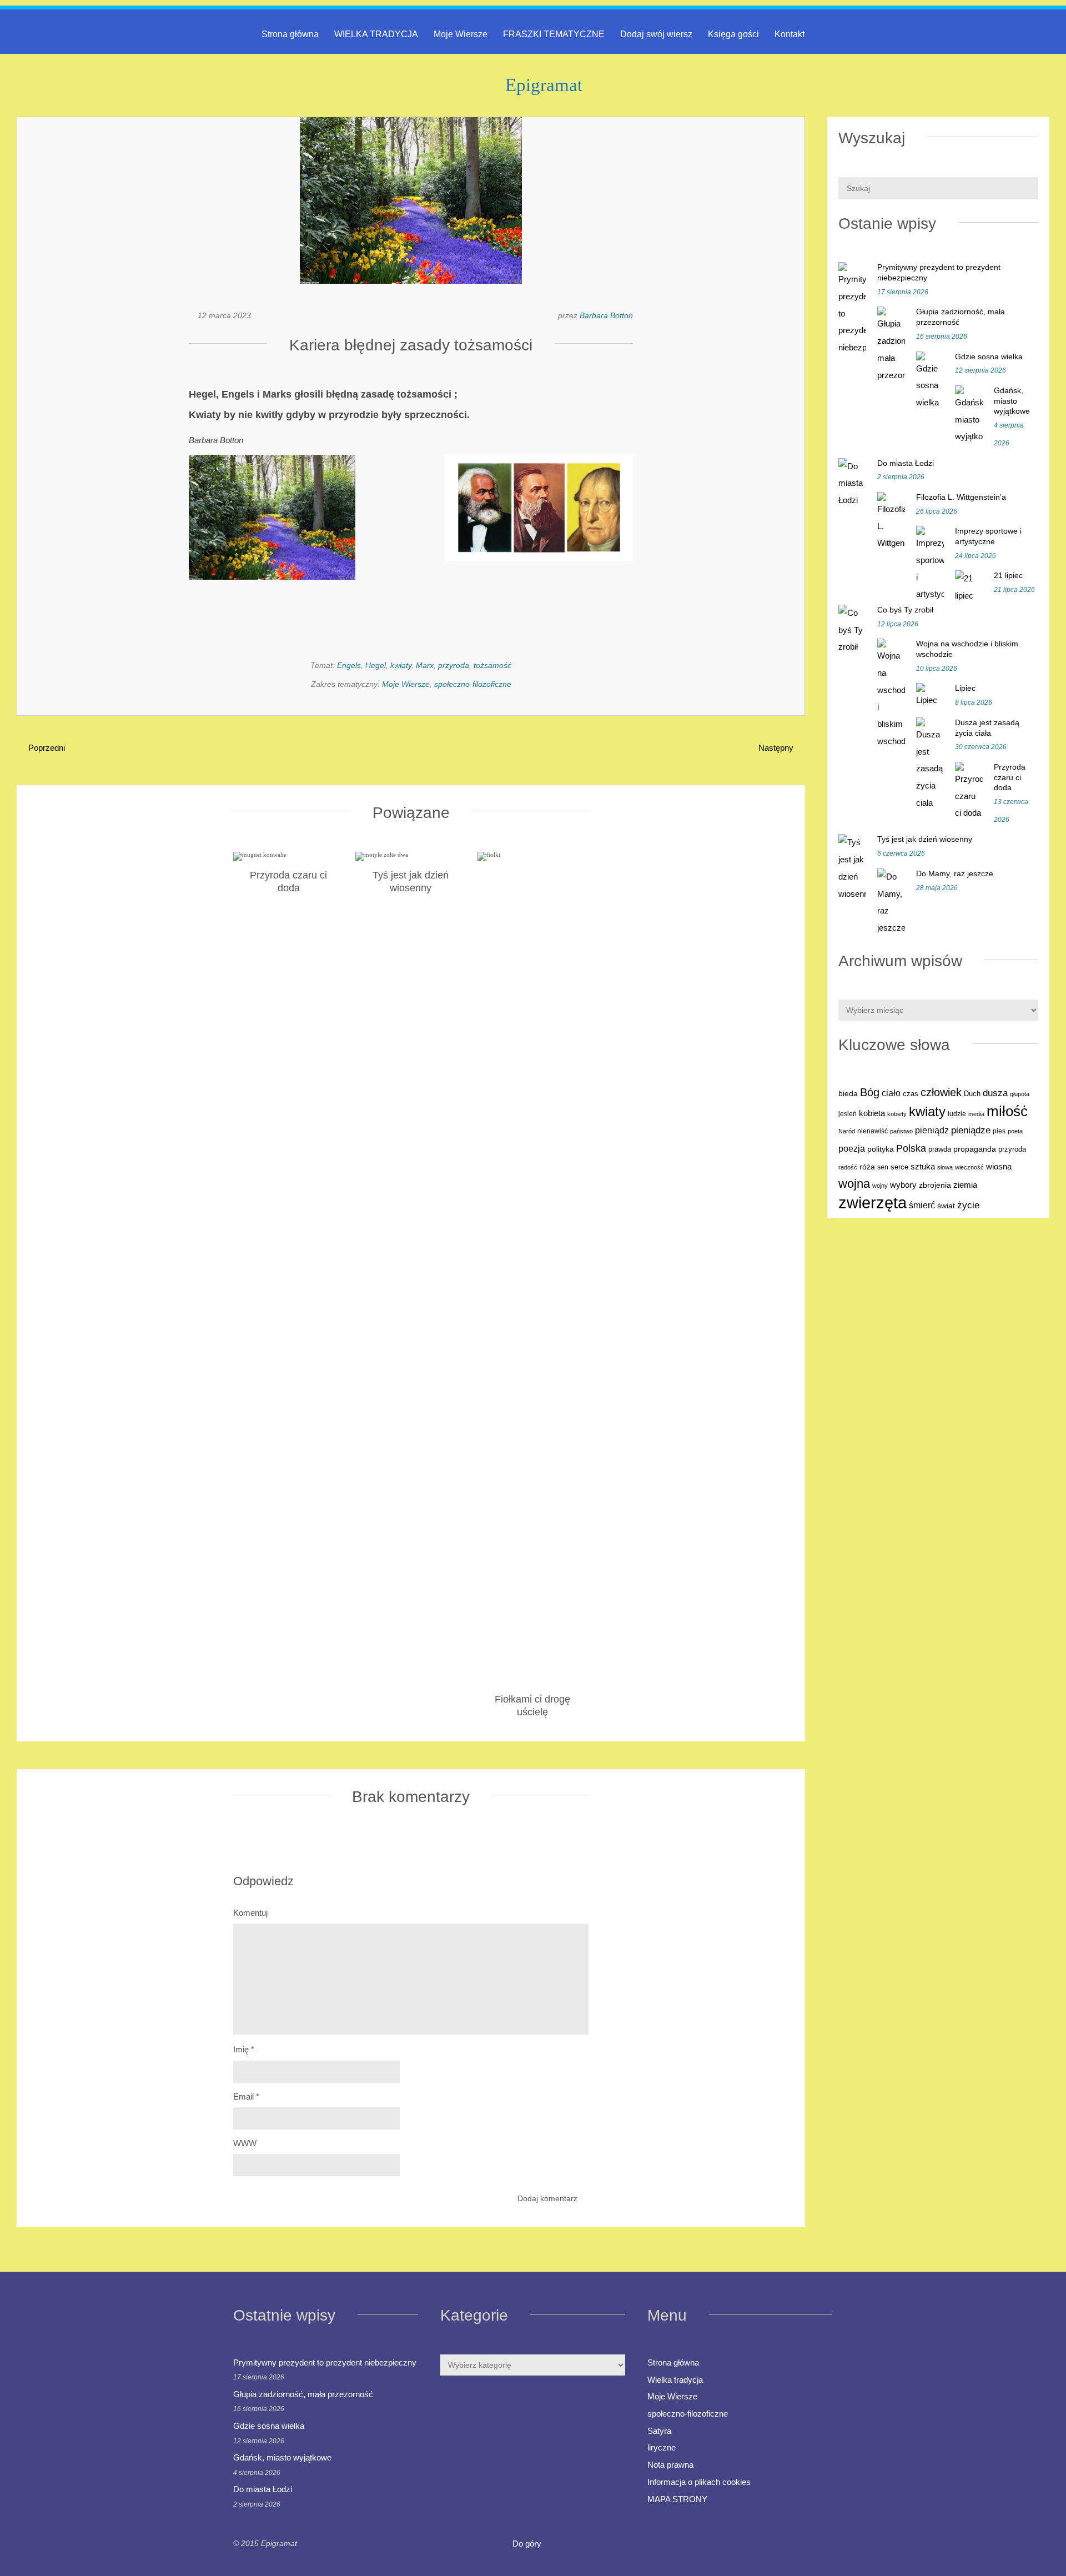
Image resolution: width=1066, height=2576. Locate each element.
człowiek (941, 1092)
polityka (881, 1149)
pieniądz (932, 1130)
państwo (901, 1131)
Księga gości (733, 34)
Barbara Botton (606, 315)
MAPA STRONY (677, 2499)
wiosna (999, 1167)
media (976, 1114)
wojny (880, 1186)
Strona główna (290, 34)
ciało (891, 1093)
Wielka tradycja (675, 2380)
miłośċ (1007, 1111)
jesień (848, 1114)
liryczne (662, 2447)
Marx (425, 665)
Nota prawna (670, 2465)
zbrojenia (935, 1185)
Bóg (870, 1092)
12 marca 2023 (224, 315)
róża (867, 1167)
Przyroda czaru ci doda (1010, 777)
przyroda (454, 665)
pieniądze (971, 1130)
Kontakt (790, 34)
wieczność (969, 1167)
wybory (903, 1185)
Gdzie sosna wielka (989, 356)
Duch (972, 1094)
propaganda (975, 1149)
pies (999, 1131)
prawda (940, 1149)
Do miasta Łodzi (906, 463)
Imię (244, 2049)
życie (968, 1205)
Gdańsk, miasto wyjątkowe (1012, 401)
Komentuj (250, 1913)
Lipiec (965, 688)
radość (848, 1167)
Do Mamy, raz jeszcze (955, 873)
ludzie (957, 1114)
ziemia (965, 1185)
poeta (1015, 1131)
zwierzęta (873, 1202)
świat (946, 1206)
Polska (911, 1148)
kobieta (872, 1113)
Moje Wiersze (461, 34)
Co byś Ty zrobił (905, 610)
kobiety (897, 1114)
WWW (245, 2143)
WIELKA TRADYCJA (376, 34)
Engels (349, 665)
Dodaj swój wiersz (656, 34)
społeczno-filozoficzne (473, 684)
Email (246, 2097)
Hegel (376, 665)
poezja (852, 1148)
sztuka (923, 1166)
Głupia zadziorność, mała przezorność (303, 2394)
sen (883, 1167)
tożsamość (492, 665)
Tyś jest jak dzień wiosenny (925, 839)
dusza (995, 1093)
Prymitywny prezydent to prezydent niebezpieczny (325, 2362)
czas (911, 1094)
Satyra (659, 2431)
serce (899, 1167)
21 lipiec (1008, 575)
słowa (945, 1167)
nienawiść (873, 1131)
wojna (854, 1184)
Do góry (528, 2544)
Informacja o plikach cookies (699, 2482)
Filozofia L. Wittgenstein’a (961, 497)
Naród (847, 1131)
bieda (848, 1093)
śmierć (922, 1205)
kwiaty (401, 665)
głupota (1020, 1094)
